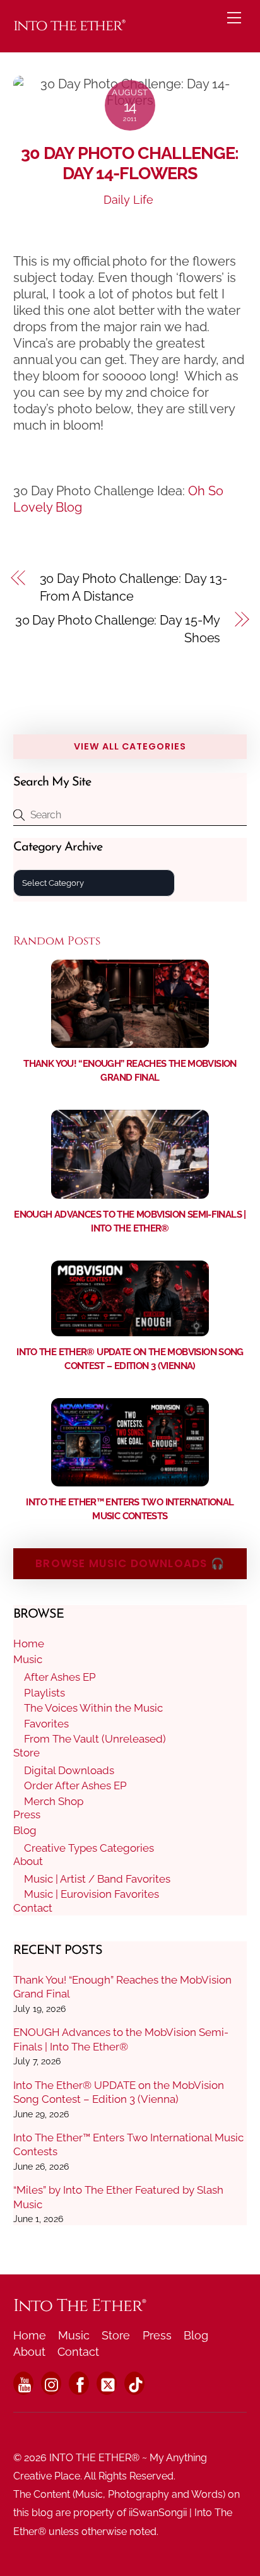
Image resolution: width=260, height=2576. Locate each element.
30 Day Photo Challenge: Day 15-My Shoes (118, 629)
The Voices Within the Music (93, 1708)
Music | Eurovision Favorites (92, 1894)
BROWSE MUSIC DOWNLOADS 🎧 (130, 1563)
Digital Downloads (69, 1770)
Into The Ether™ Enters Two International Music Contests (128, 2144)
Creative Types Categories (89, 1848)
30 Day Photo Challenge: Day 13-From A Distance (133, 587)
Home (29, 1644)
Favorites (46, 1724)
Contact (33, 1908)
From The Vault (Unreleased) (95, 1739)
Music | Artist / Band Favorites (97, 1879)
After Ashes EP (60, 1677)
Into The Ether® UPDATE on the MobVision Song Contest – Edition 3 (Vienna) (119, 2092)
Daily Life (128, 200)
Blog (25, 1830)
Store (27, 1753)
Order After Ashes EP (75, 1785)
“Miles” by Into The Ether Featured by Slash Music (118, 2197)
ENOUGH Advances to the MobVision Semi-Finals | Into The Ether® (121, 2039)
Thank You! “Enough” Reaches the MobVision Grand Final (122, 1987)
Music (28, 1659)
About (28, 1861)
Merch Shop (54, 1801)
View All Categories (130, 746)
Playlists (44, 1693)
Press (27, 1814)
